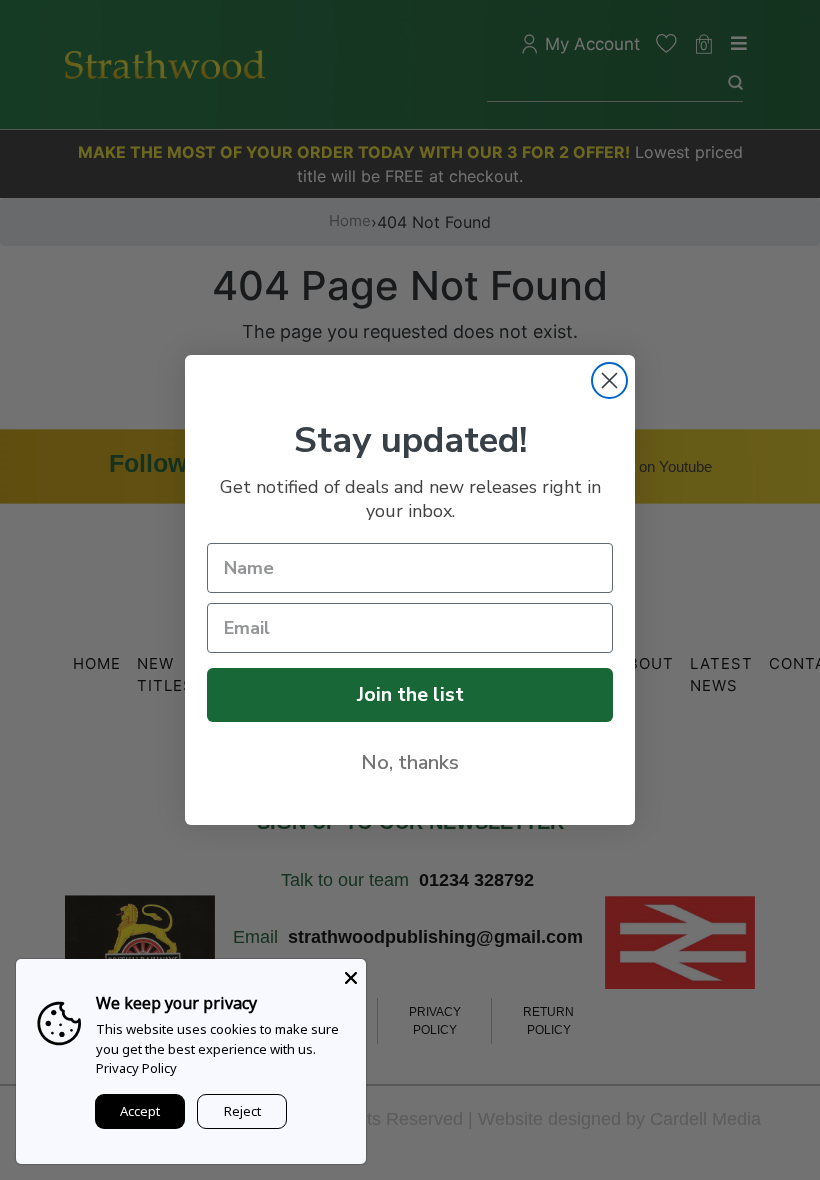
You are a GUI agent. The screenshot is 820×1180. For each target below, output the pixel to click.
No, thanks (410, 762)
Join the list (410, 694)
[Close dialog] (609, 380)
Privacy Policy (136, 1068)
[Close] (351, 974)
